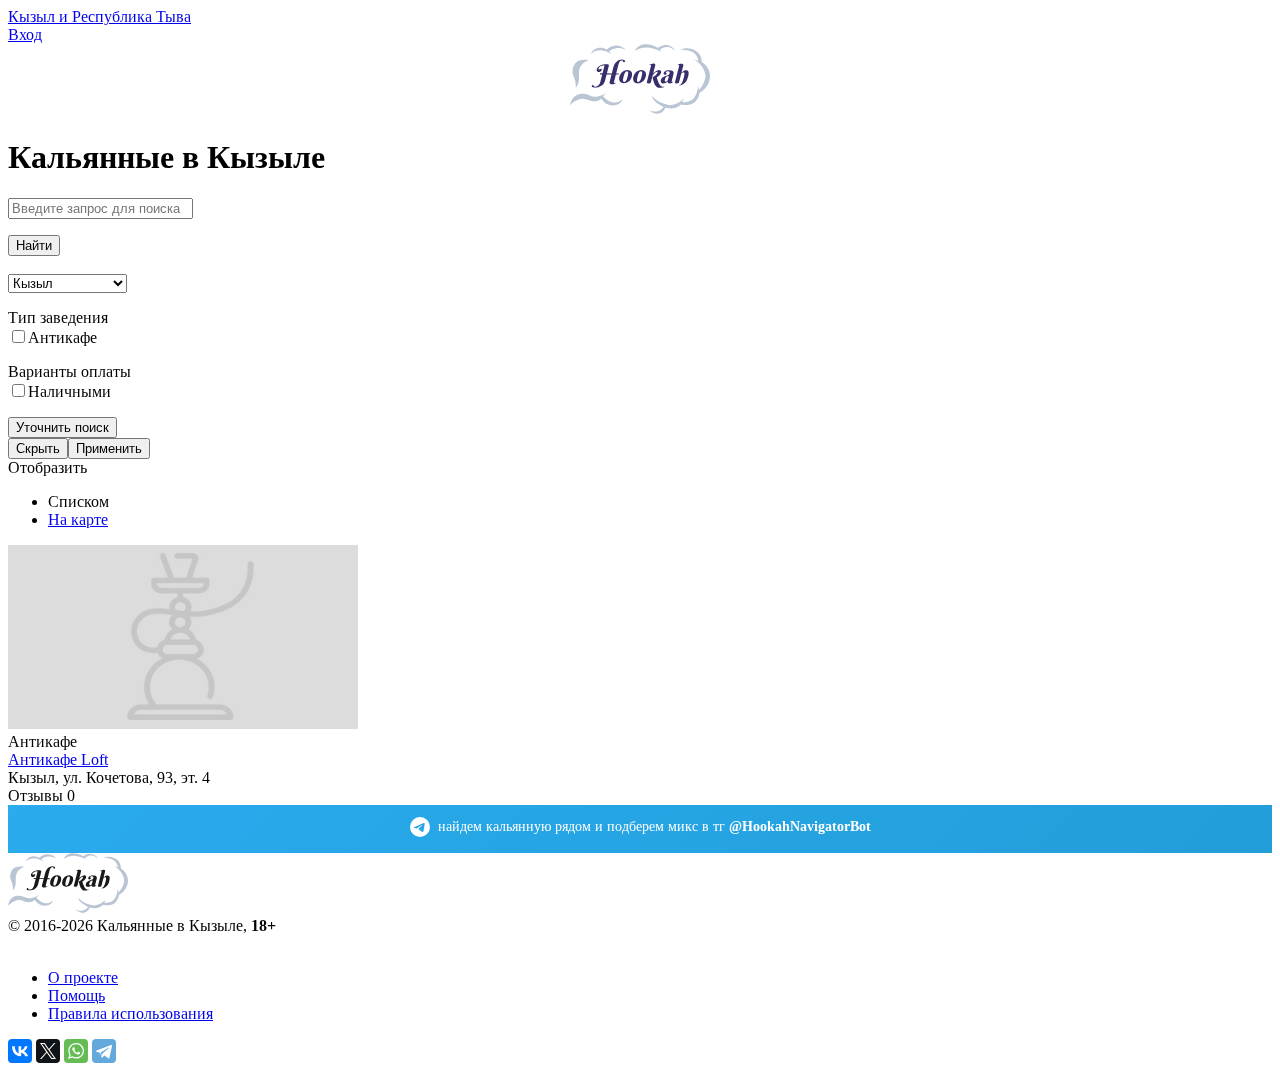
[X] (48, 1051)
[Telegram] (104, 1051)
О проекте (83, 977)
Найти (34, 245)
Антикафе (62, 337)
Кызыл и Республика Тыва (99, 16)
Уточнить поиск (62, 427)
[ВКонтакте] (20, 1051)
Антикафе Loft (58, 759)
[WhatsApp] (76, 1051)
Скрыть (38, 448)
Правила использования (130, 1013)
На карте (78, 519)
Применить (109, 448)
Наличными (69, 391)
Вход (25, 34)
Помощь (76, 995)
